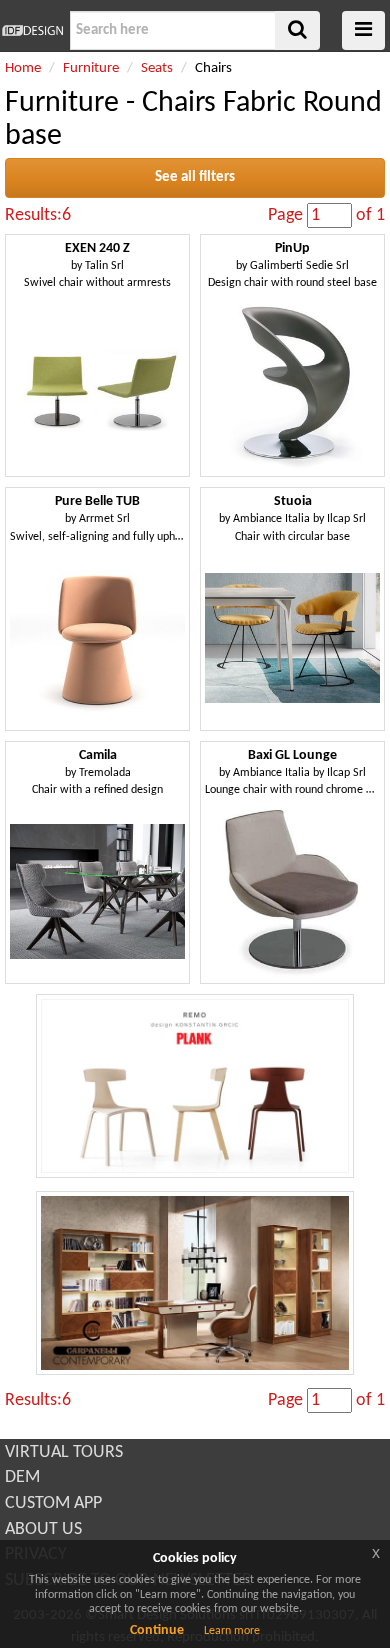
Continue (157, 1630)
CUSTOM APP (53, 1503)
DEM (22, 1477)
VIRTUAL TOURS (64, 1452)
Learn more (232, 1631)
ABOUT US (43, 1529)
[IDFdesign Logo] (32, 30)
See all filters (195, 177)
